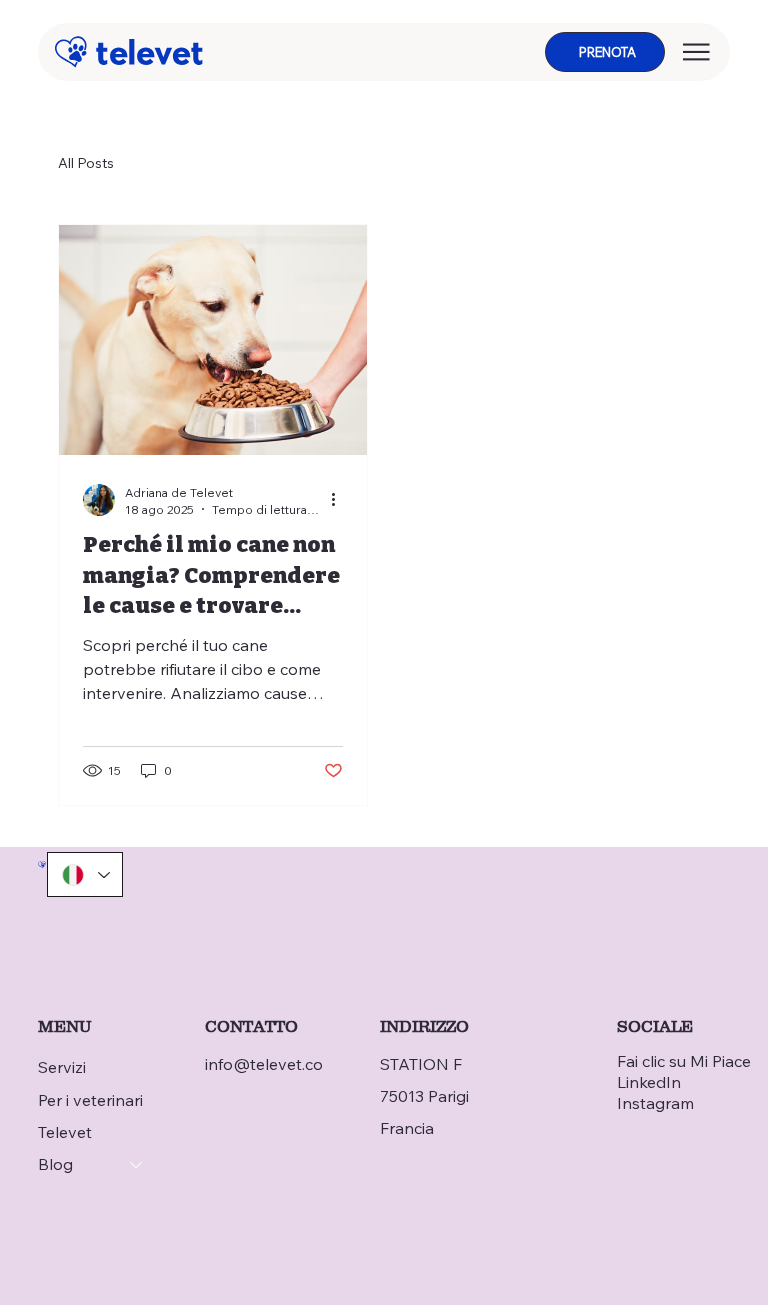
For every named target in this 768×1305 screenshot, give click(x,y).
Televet (65, 1132)
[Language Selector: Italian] (85, 874)
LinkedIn (649, 1082)
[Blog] (137, 1164)
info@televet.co (264, 1064)
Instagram (655, 1103)
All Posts (86, 163)
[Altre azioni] (340, 500)
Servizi (62, 1067)
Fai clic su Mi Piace (684, 1061)
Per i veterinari (90, 1100)
